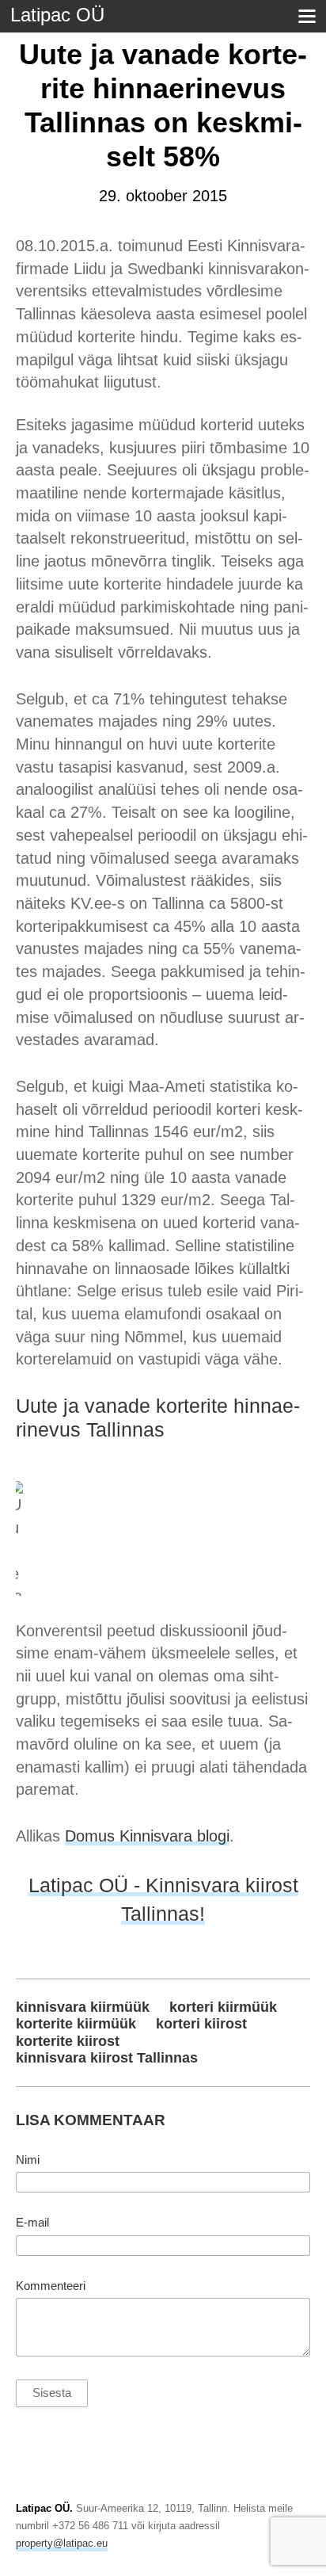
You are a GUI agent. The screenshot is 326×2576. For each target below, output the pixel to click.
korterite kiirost (68, 2041)
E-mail (32, 2223)
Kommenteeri (51, 2286)
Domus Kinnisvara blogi (147, 1836)
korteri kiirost (201, 2024)
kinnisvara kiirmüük (83, 2007)
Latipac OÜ (57, 15)
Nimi (28, 2160)
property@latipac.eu (62, 2543)
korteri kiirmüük (223, 2007)
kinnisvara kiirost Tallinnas (107, 2058)
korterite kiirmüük (76, 2024)
